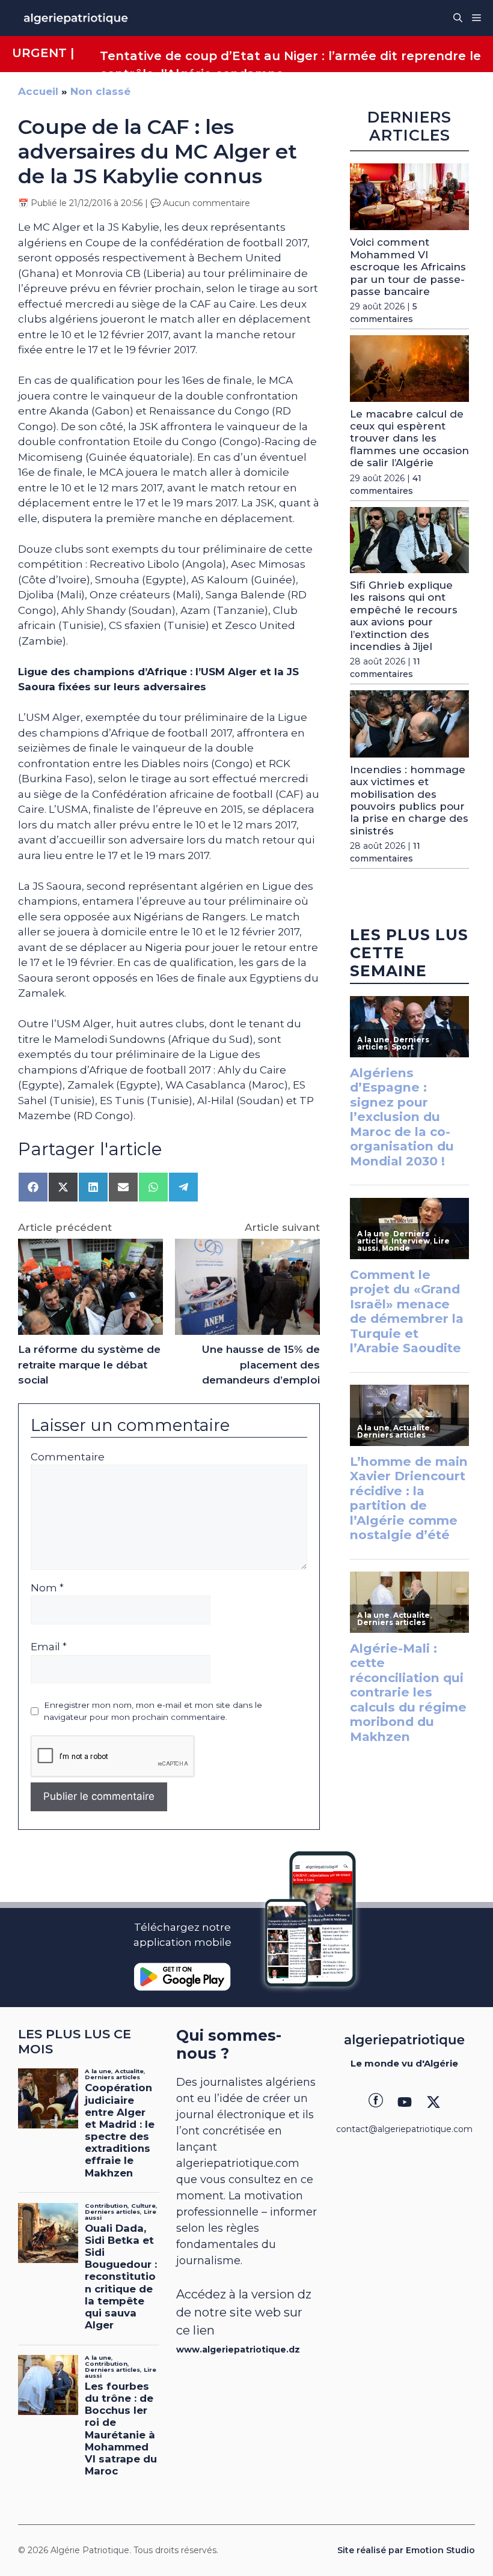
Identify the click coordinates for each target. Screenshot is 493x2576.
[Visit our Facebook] (376, 2102)
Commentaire (68, 1457)
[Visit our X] (433, 2102)
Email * (49, 1647)
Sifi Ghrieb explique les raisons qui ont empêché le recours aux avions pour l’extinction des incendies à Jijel (404, 616)
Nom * (47, 1588)
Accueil (38, 91)
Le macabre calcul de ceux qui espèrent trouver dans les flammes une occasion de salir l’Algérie (409, 439)
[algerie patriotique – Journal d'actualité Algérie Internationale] (76, 18)
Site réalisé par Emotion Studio (406, 2550)
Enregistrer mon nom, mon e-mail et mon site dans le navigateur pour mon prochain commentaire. (153, 1711)
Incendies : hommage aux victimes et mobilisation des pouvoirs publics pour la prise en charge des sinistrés (409, 800)
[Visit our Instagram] (405, 2102)
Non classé (100, 91)
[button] (458, 18)
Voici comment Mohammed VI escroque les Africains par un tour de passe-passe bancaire (408, 267)
